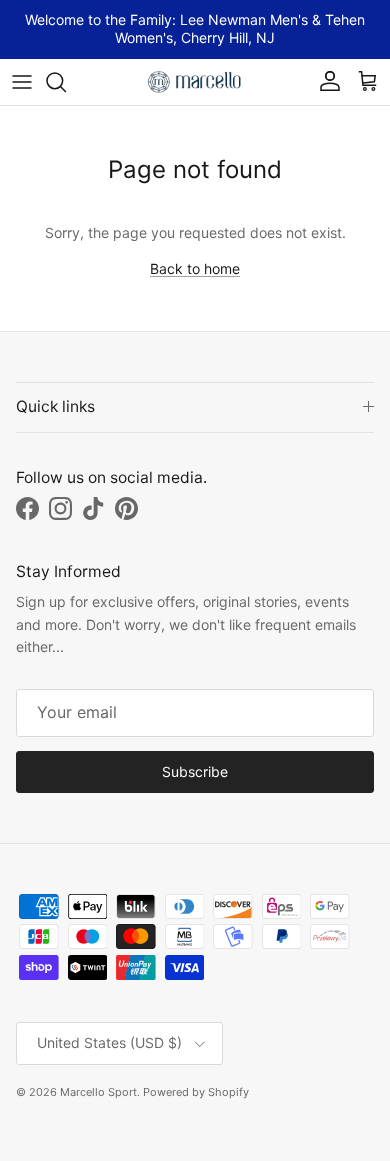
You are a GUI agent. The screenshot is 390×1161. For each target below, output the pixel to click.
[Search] (66, 82)
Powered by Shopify (196, 1092)
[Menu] (22, 82)
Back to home (195, 268)
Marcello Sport (98, 1092)
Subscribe (195, 771)
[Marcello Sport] (195, 82)
